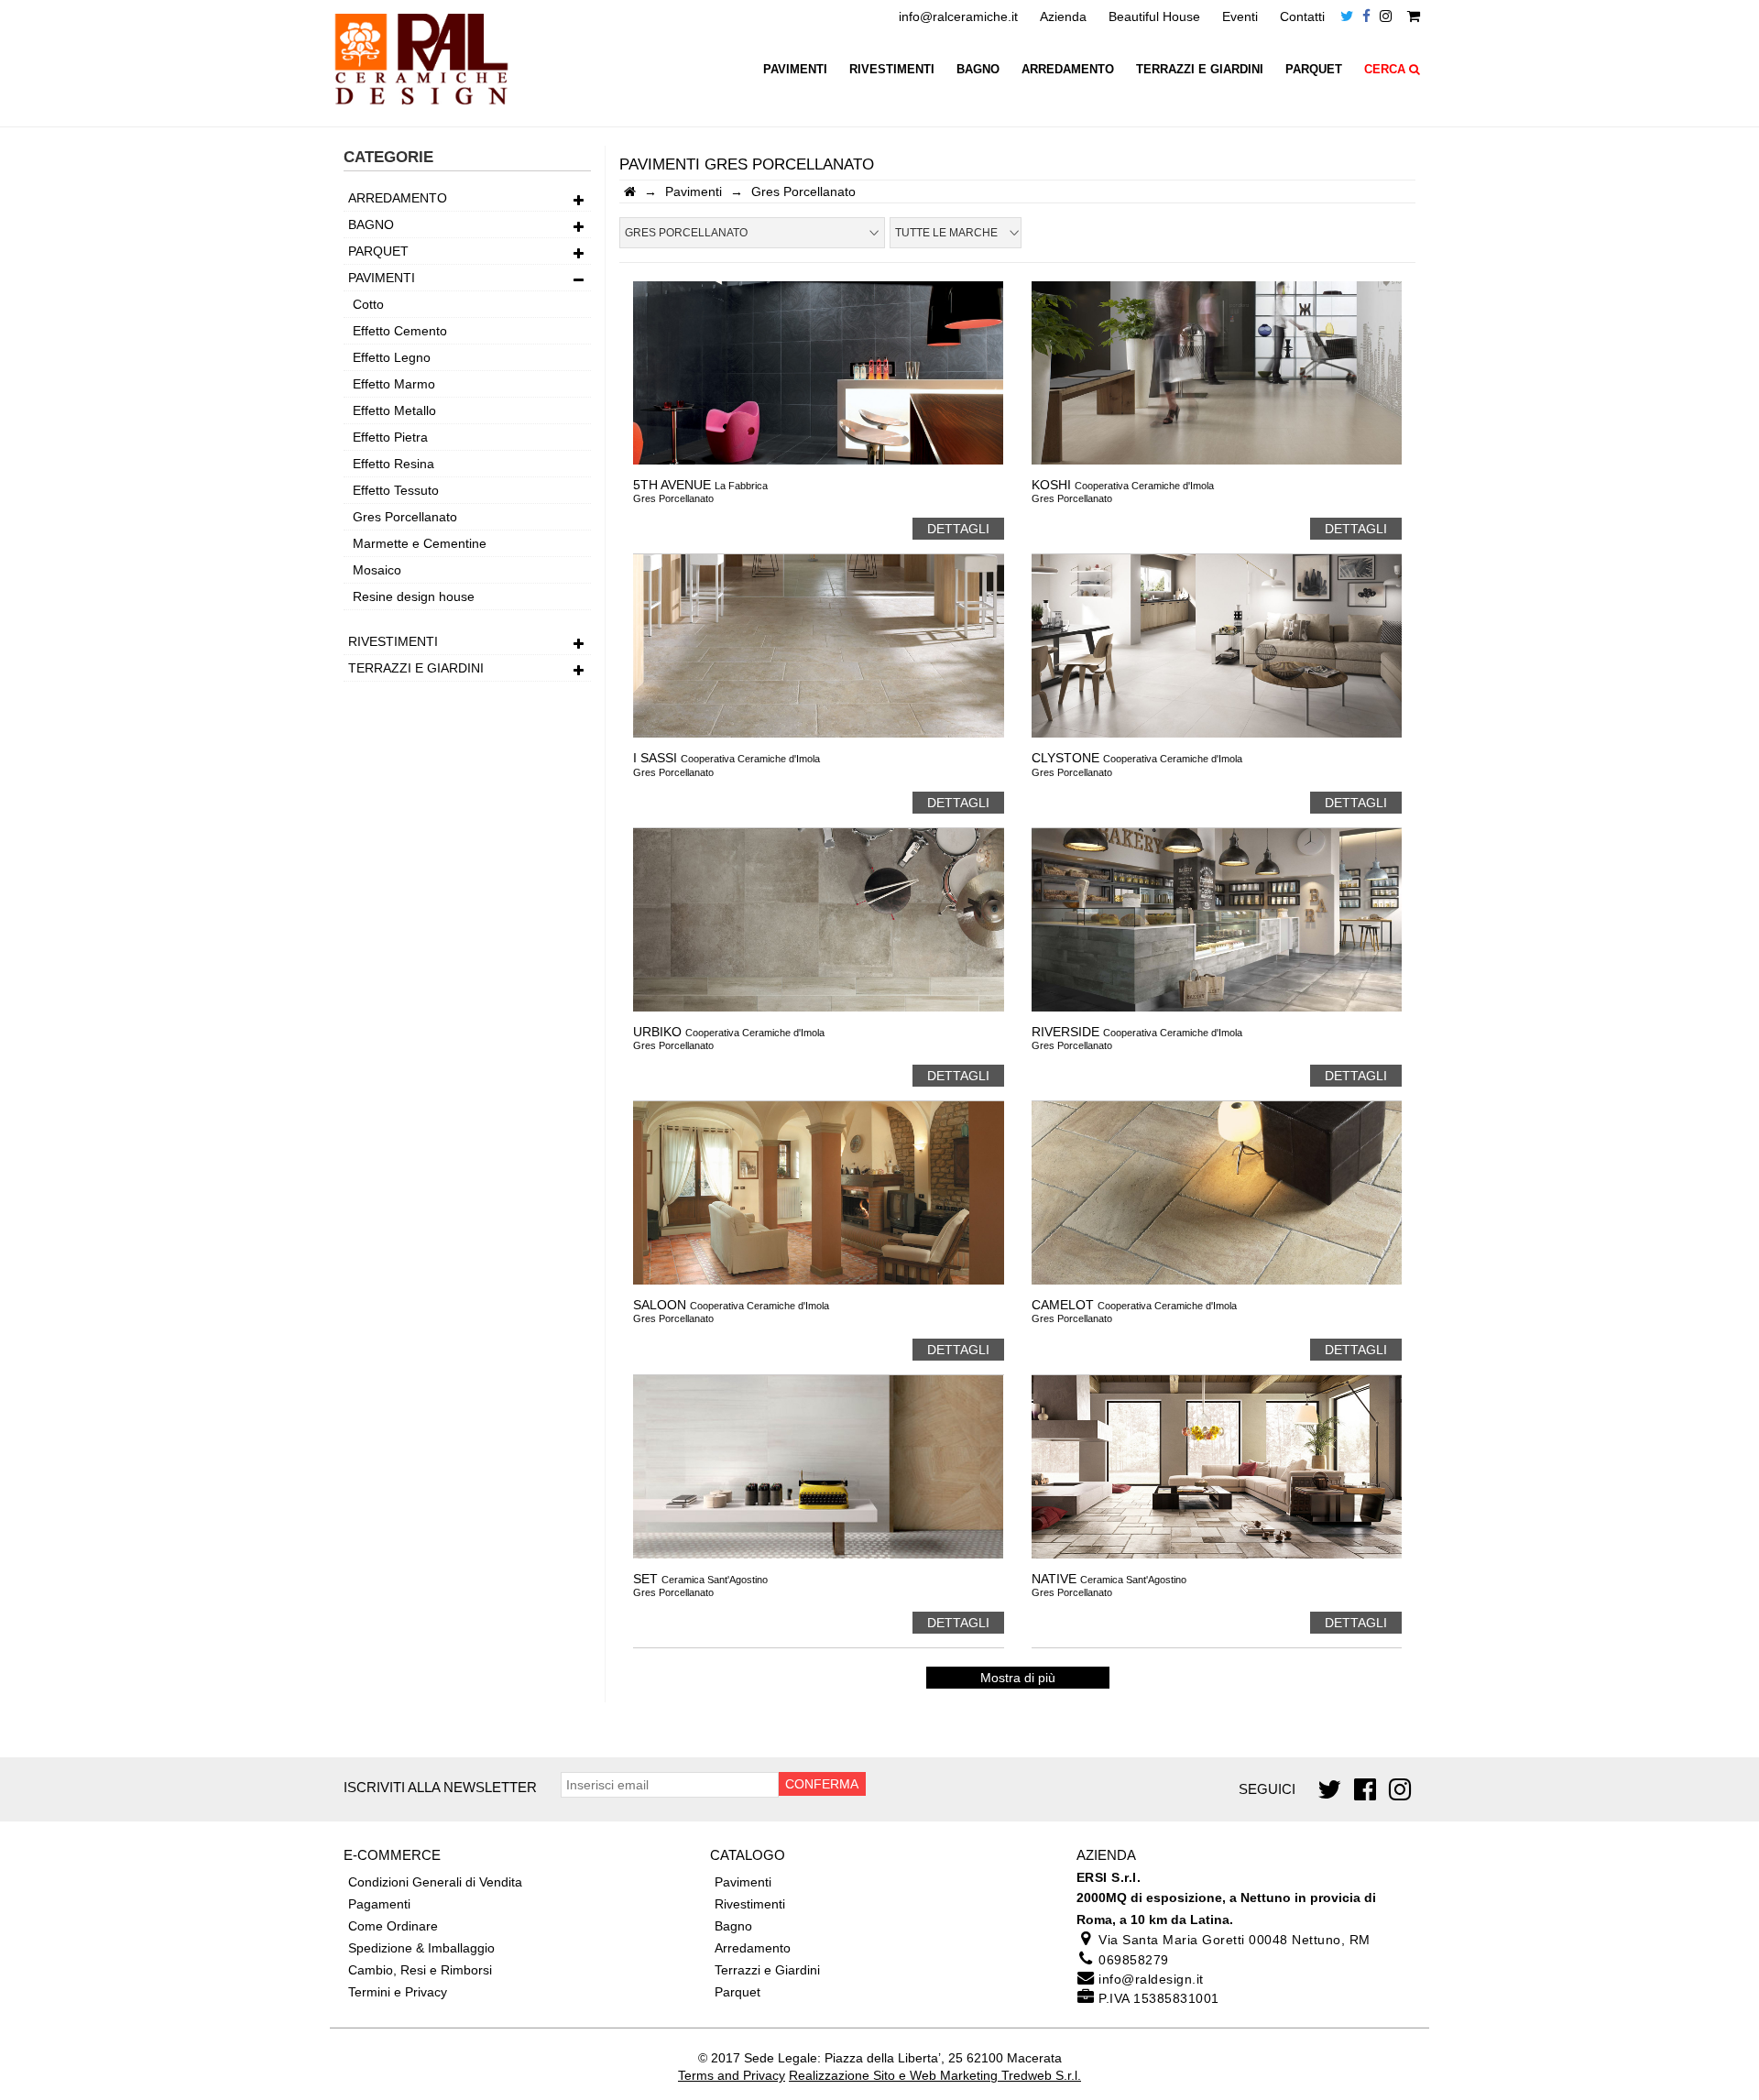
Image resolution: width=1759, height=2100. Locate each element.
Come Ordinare (393, 1926)
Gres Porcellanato (405, 517)
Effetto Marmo (394, 384)
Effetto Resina (393, 464)
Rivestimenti (892, 70)
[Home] (630, 191)
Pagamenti (379, 1904)
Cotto (368, 304)
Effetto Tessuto (396, 490)
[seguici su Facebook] (1366, 16)
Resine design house (414, 596)
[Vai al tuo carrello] (1414, 16)
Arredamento (1068, 70)
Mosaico (377, 570)
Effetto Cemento (400, 331)
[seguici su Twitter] (1347, 16)
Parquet (1314, 70)
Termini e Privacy (398, 1992)
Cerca (1387, 70)
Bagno (978, 70)
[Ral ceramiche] (421, 111)
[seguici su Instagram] (1386, 16)
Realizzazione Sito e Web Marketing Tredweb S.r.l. (935, 2075)
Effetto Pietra (390, 437)
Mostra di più (1018, 1678)
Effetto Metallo (394, 410)
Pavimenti (795, 70)
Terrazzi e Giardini (1200, 70)
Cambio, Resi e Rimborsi (420, 1970)
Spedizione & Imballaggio (421, 1948)
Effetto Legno (392, 357)
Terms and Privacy (732, 2075)
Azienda (1063, 16)
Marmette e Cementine (420, 543)
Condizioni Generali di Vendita (435, 1882)
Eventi (1240, 16)
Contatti (1302, 16)
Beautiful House (1154, 16)
